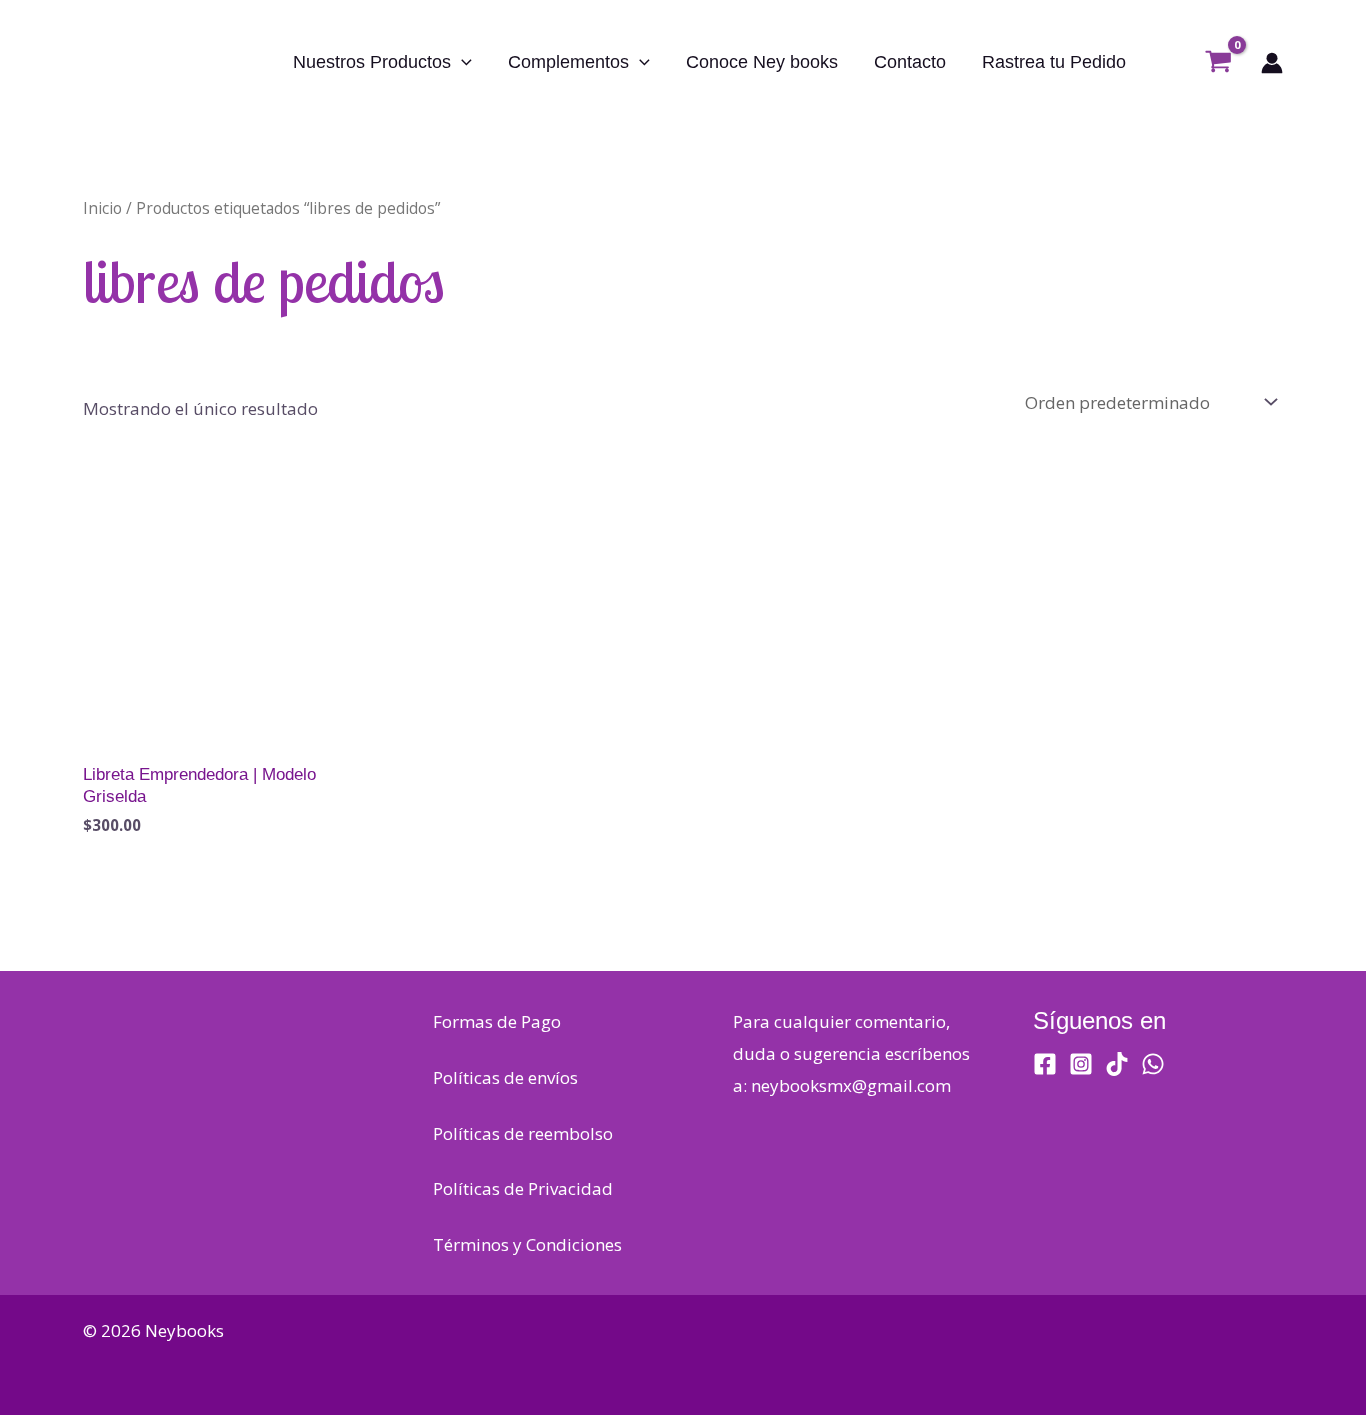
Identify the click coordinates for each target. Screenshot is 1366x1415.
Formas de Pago (497, 1021)
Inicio (102, 208)
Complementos (568, 62)
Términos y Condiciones (527, 1244)
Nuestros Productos (372, 62)
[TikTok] (1117, 1064)
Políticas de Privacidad (523, 1188)
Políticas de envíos (505, 1077)
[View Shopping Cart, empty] (1218, 63)
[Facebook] (1045, 1064)
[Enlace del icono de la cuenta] (1272, 63)
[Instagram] (1081, 1064)
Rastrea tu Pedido (1054, 62)
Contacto (910, 62)
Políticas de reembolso (523, 1133)
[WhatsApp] (1153, 1064)
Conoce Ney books (762, 62)
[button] (461, 62)
